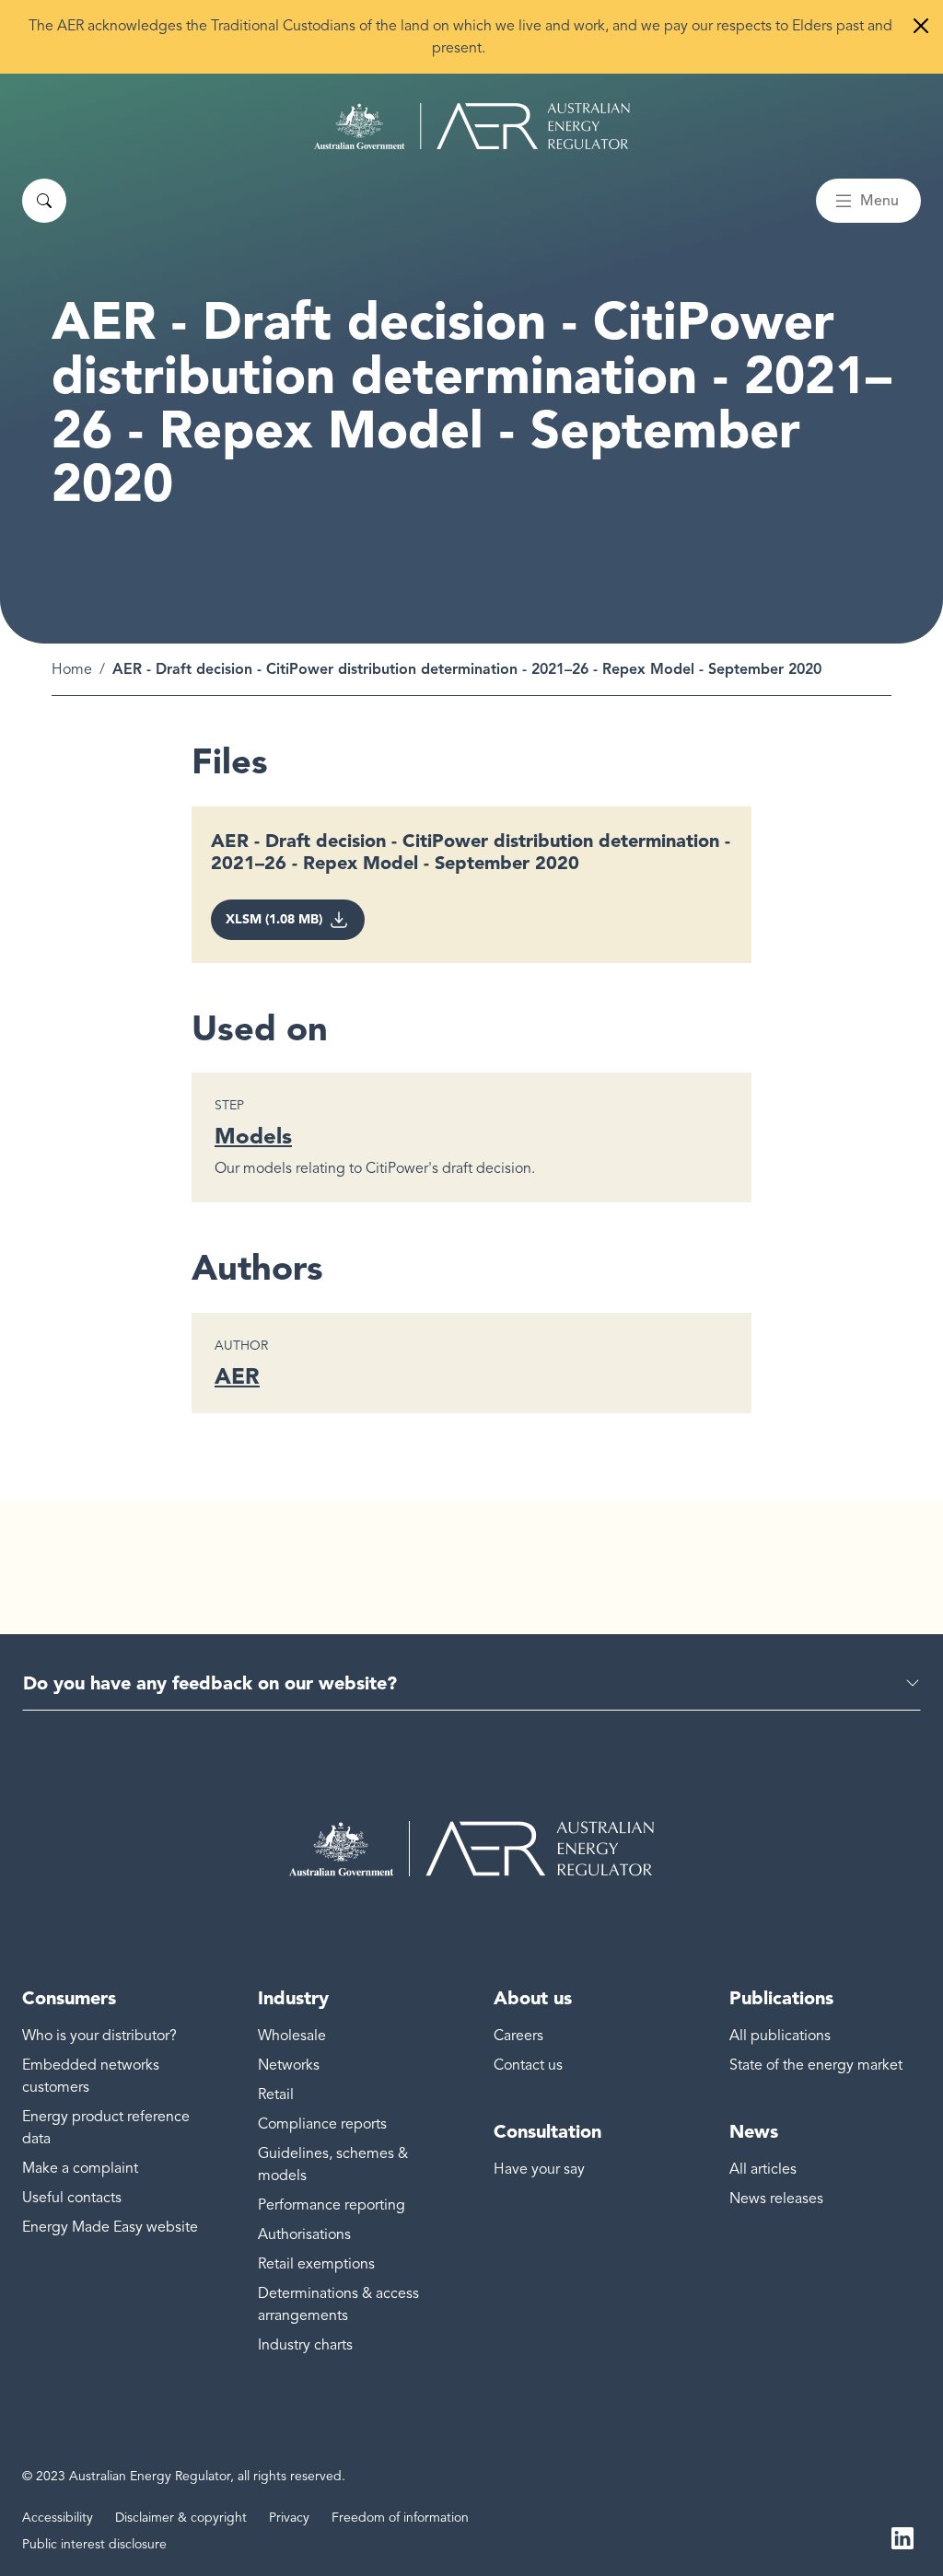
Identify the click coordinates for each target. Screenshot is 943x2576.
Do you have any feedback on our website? (210, 1683)
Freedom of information (400, 2518)
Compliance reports (322, 2124)
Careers (518, 2036)
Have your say (539, 2169)
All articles (763, 2169)
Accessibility (58, 2518)
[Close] (921, 26)
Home (72, 669)
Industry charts (305, 2345)
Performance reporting (332, 2205)
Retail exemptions (316, 2264)
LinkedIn (902, 2537)
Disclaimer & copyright (181, 2518)
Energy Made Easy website (110, 2227)
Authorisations (304, 2234)
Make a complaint (80, 2168)
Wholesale (292, 2036)
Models (253, 1136)
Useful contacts (72, 2198)
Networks (289, 2065)
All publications (780, 2036)
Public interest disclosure (94, 2544)
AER (237, 1376)
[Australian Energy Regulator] (472, 126)
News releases (776, 2199)
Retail (276, 2094)
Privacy (289, 2518)
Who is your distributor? (99, 2036)
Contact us (528, 2065)
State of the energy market (816, 2065)
